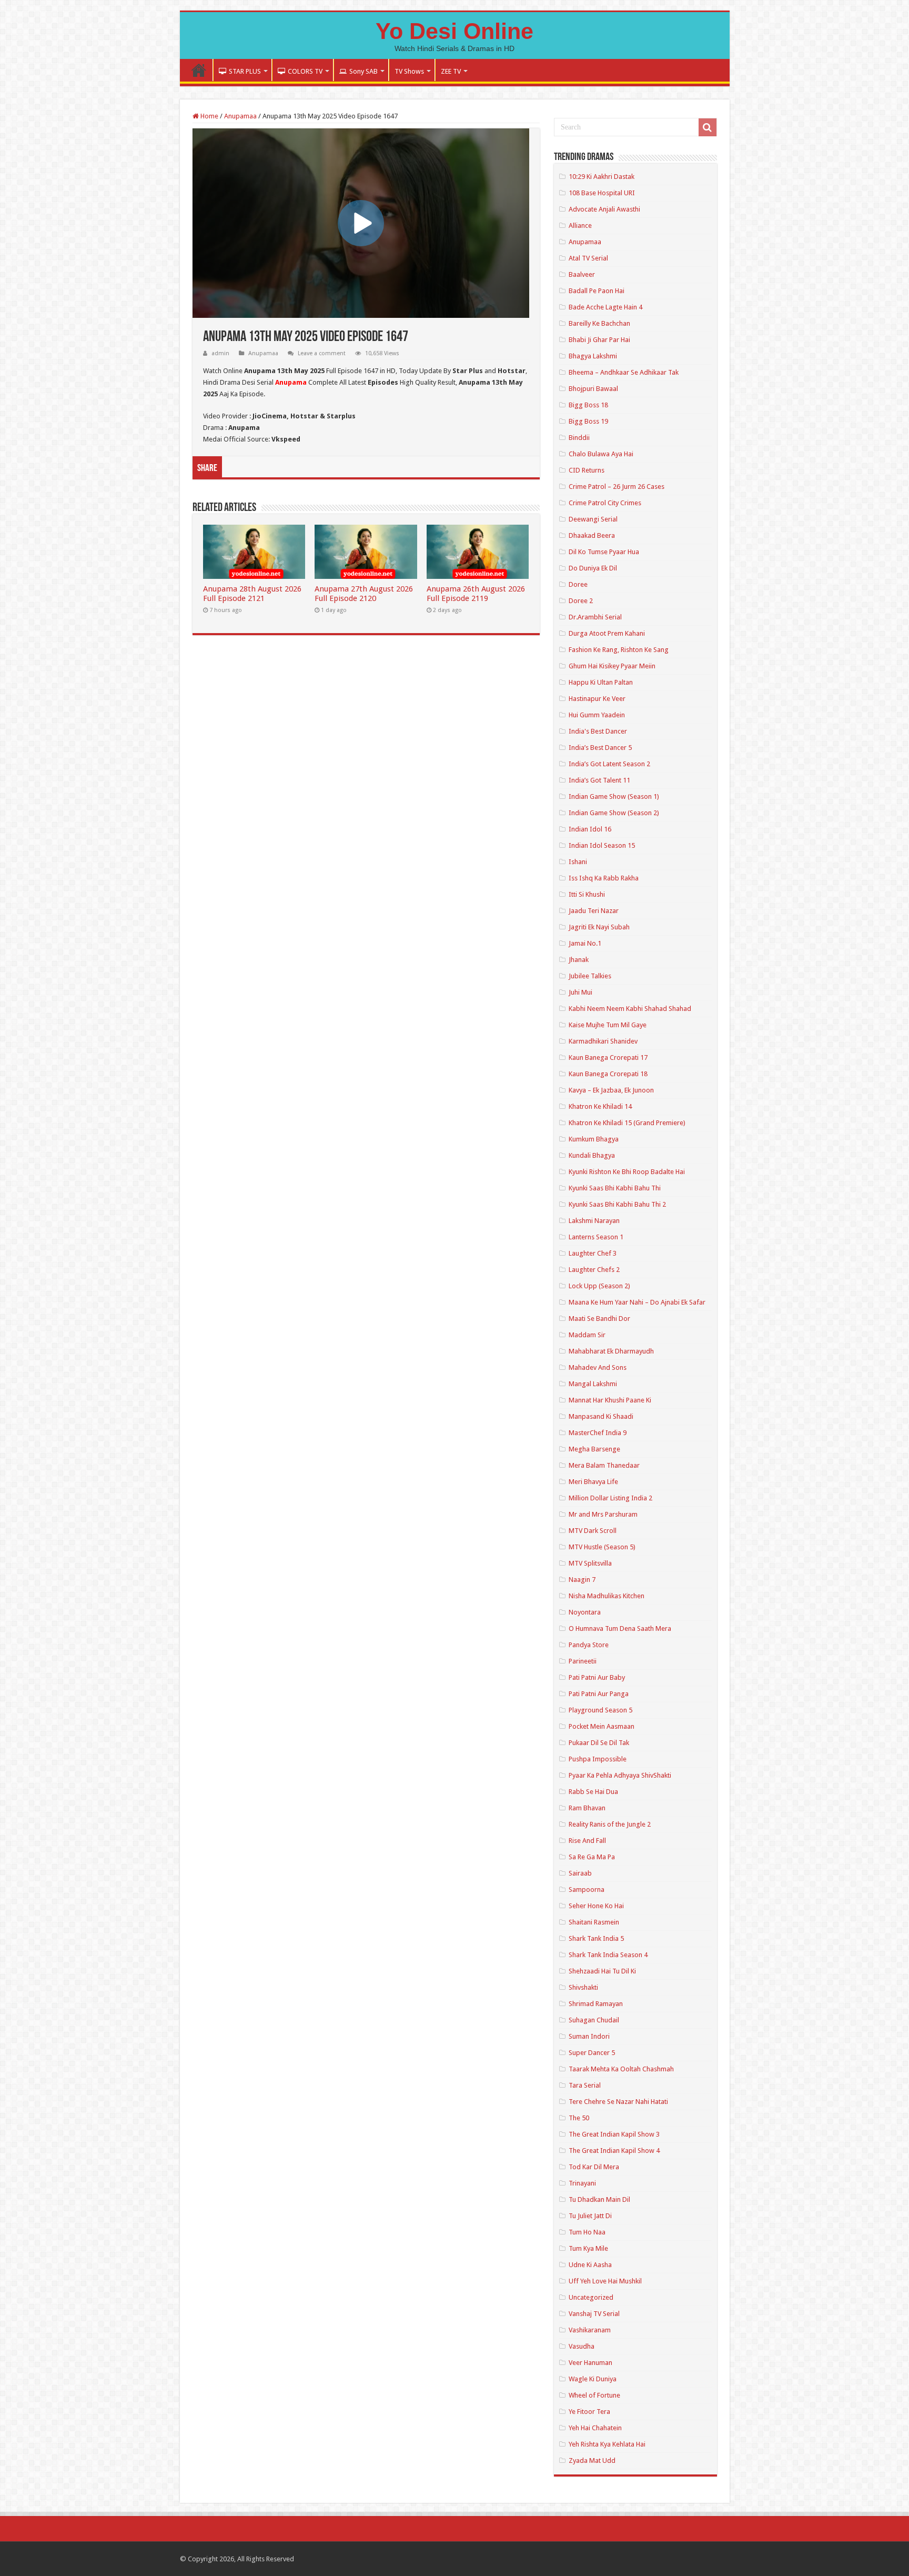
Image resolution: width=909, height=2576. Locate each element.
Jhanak (579, 960)
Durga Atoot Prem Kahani (607, 633)
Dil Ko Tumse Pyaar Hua (604, 552)
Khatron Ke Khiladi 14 (600, 1106)
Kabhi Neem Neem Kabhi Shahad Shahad (630, 1009)
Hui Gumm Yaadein (597, 715)
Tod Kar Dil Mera (594, 2167)
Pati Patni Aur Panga (599, 1694)
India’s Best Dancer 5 (600, 748)
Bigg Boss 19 (588, 421)
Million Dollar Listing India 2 (610, 1498)
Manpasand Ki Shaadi (601, 1416)
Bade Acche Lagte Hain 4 (605, 307)
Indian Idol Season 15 (602, 845)
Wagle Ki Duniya (593, 2379)
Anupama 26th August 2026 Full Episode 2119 (476, 594)
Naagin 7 (582, 1580)
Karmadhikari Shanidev (603, 1041)
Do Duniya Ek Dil (593, 568)
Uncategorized (591, 2297)
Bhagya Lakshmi (593, 356)
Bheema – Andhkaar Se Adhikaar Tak (624, 372)
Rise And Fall (587, 1841)
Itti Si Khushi (587, 894)
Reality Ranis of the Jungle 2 (610, 1824)
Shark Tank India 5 (596, 1938)
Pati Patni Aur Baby (597, 1677)
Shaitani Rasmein (594, 1922)
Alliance (580, 225)
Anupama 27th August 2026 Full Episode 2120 (364, 594)
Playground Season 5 (600, 1710)
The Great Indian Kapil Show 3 (614, 2134)
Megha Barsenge (594, 1449)
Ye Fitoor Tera (589, 2412)
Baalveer (582, 274)
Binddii (579, 438)
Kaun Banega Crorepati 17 (608, 1058)
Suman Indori (589, 2036)
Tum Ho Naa (587, 2232)
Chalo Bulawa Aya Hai (601, 454)
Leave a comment (322, 353)
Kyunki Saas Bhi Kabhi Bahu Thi (615, 1188)
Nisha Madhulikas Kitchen (607, 1596)
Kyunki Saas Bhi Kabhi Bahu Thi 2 (617, 1204)
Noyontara (585, 1612)
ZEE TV (451, 71)
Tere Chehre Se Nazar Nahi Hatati (618, 2102)
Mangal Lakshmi (593, 1384)
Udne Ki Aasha (590, 2265)
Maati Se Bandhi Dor (599, 1319)
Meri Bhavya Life (593, 1482)
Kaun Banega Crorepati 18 (608, 1074)
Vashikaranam (590, 2330)
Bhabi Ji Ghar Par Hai (599, 340)
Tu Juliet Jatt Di (590, 2216)
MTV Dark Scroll (593, 1531)
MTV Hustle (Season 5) (602, 1547)
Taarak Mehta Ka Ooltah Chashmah (621, 2069)
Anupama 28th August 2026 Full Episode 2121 (252, 594)
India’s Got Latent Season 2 (609, 764)
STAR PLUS (245, 71)
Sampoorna (587, 1890)
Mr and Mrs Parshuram (603, 1514)
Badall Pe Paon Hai (597, 291)
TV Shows (409, 71)
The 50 (579, 2118)
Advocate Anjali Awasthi (604, 209)
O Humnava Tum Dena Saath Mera (620, 1628)
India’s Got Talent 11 (599, 780)
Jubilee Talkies (590, 976)
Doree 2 (581, 601)
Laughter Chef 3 (593, 1253)
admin (220, 353)
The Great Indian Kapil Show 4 (614, 2151)
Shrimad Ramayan (596, 2004)
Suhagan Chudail (594, 2020)
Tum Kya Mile (588, 2248)
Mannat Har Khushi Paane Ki (610, 1400)
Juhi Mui (580, 992)
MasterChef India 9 (598, 1433)
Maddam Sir (587, 1335)
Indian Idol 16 (590, 829)
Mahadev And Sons (598, 1367)
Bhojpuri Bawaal (593, 389)
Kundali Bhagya (592, 1155)
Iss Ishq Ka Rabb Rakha (604, 878)
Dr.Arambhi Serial (595, 617)
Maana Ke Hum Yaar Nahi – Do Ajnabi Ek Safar (637, 1302)
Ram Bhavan (587, 1808)
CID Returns (587, 470)
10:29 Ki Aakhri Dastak (602, 177)
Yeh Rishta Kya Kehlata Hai (607, 2444)
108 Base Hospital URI (602, 193)
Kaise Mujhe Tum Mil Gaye (608, 1025)
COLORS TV (305, 71)
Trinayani (582, 2183)
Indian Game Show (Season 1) (614, 796)
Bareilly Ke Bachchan (599, 323)
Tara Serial (585, 2085)
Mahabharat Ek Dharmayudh (611, 1351)
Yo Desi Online (454, 31)
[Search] (708, 127)
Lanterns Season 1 (596, 1237)
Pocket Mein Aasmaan (602, 1726)
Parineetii (583, 1661)
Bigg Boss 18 (588, 405)
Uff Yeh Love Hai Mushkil (605, 2281)
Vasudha (582, 2346)
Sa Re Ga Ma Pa (592, 1857)
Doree (578, 584)
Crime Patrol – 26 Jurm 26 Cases (617, 487)
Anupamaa (240, 116)
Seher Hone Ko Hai (596, 1906)
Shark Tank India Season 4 (608, 1955)
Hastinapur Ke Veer (597, 699)
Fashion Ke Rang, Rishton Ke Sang (619, 650)
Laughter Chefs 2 (594, 1270)
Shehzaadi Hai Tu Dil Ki (602, 1971)
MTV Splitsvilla (590, 1563)
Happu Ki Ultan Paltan (601, 682)
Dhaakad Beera (592, 535)
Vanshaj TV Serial (594, 2314)
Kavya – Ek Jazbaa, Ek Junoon (611, 1090)
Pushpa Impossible (598, 1759)
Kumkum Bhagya (594, 1139)
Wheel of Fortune (594, 2395)
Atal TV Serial (588, 258)
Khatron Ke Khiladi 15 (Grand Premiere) (627, 1123)
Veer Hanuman (590, 2363)
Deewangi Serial (593, 519)
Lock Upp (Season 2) (599, 1286)
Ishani (578, 862)
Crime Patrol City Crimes (605, 503)
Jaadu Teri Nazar (594, 911)
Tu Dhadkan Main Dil (599, 2199)
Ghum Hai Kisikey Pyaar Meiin (612, 666)
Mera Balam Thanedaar (604, 1465)
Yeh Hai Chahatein (595, 2428)
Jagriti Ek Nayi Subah (599, 927)
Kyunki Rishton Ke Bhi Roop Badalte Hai (627, 1172)
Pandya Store (589, 1645)
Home (199, 70)
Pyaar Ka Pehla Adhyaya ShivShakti (620, 1775)
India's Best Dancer (598, 731)
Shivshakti (583, 1987)
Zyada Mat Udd (592, 2460)
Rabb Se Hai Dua (593, 1792)
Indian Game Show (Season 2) (614, 813)
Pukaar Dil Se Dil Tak (599, 1743)
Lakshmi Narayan (594, 1221)
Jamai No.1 (585, 943)
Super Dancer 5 (592, 2053)
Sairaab (580, 1873)
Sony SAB (363, 71)
